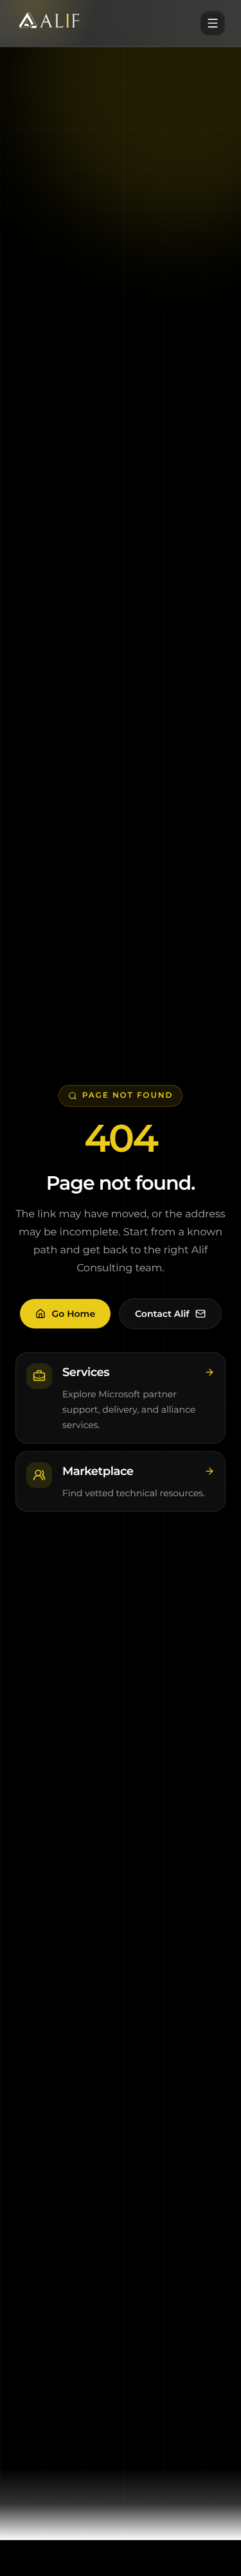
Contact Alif (162, 1314)
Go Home (74, 1314)
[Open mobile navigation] (213, 23)
